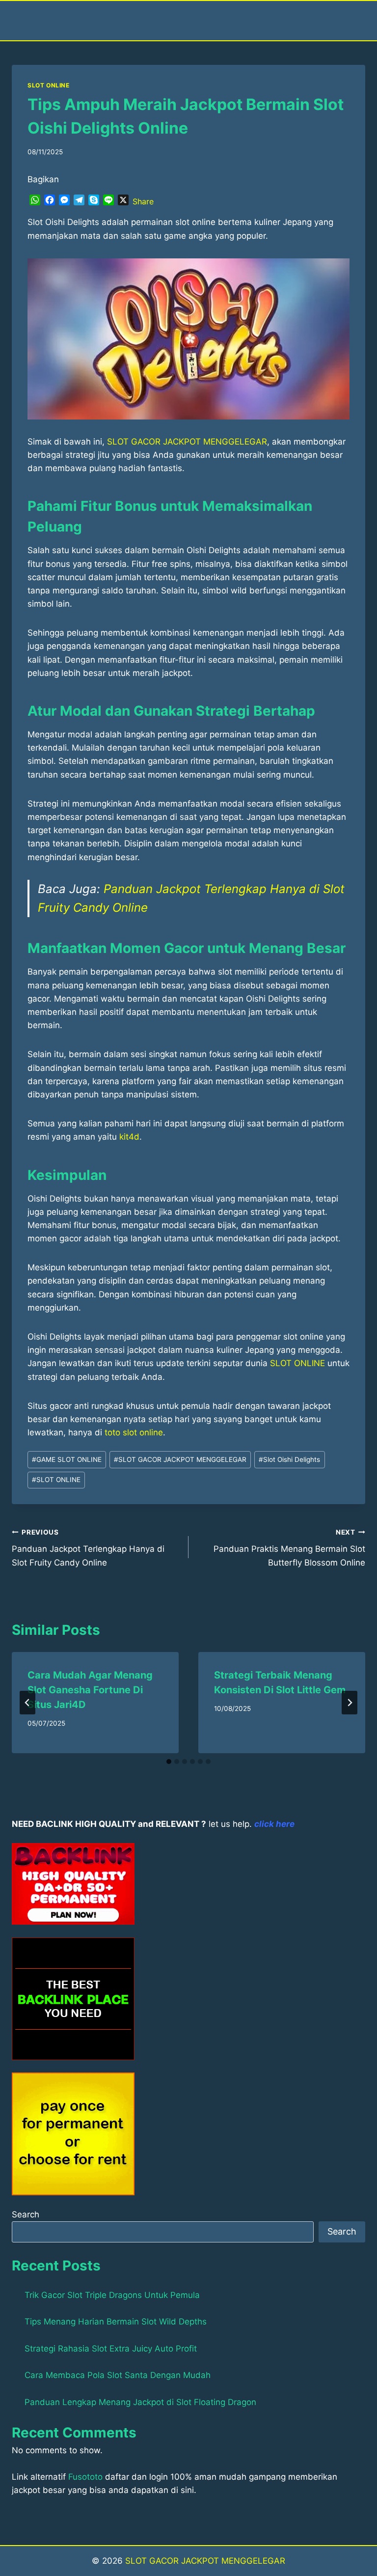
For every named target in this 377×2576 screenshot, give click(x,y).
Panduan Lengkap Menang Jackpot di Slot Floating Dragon (140, 2402)
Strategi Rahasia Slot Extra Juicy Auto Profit (111, 2349)
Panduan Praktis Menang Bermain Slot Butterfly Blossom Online (289, 1548)
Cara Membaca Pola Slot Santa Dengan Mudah (118, 2375)
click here (274, 1824)
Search (26, 2214)
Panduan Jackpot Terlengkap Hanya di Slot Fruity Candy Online (88, 1548)
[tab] (169, 1762)
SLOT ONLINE (49, 85)
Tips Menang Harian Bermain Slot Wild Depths (116, 2322)
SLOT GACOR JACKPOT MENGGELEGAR (187, 442)
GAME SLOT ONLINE (67, 1459)
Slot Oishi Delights (289, 1459)
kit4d (129, 1137)
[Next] (350, 1703)
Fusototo (85, 2477)
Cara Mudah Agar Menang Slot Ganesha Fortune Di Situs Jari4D (90, 1690)
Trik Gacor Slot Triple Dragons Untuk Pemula (112, 2295)
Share (143, 201)
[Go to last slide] (27, 1703)
